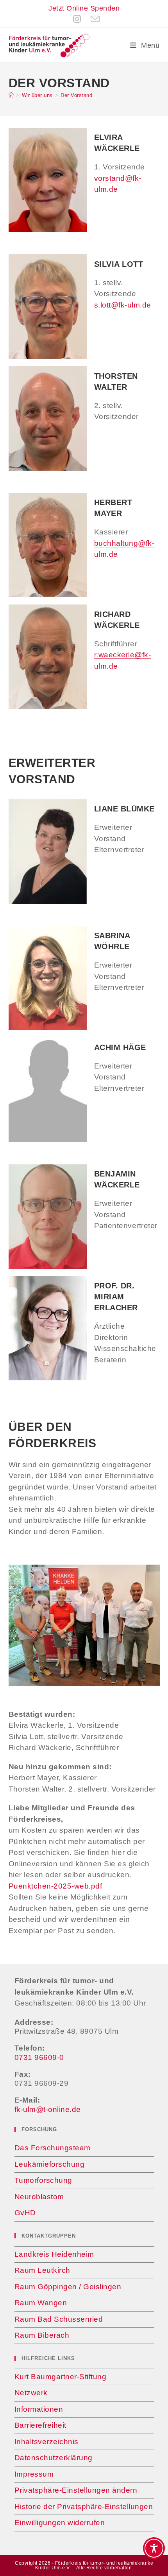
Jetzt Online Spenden (84, 8)
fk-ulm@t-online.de (48, 2109)
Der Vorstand (76, 95)
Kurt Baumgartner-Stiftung (61, 2377)
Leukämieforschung (50, 2164)
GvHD (25, 2213)
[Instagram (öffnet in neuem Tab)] (77, 19)
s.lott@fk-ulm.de (123, 305)
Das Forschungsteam (53, 2148)
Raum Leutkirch (42, 2270)
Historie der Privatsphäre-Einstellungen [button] (84, 2507)
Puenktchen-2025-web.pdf (55, 1886)
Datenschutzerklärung (54, 2458)
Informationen (39, 2409)
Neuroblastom (39, 2197)
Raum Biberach (42, 2335)
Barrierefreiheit (40, 2425)
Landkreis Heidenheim (54, 2254)
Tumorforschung (43, 2180)
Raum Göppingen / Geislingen (68, 2287)
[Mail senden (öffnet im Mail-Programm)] (93, 19)
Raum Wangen (41, 2303)
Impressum (34, 2474)
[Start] (11, 95)
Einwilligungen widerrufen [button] (60, 2523)
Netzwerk (31, 2393)
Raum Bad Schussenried (59, 2319)
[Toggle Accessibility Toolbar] (154, 2548)
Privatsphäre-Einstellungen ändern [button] (76, 2490)
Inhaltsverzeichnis (46, 2442)
